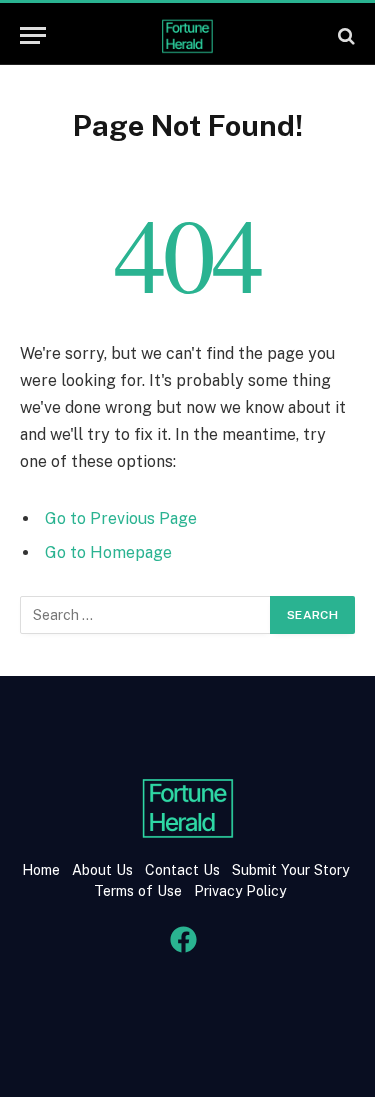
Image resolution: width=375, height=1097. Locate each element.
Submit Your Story (288, 870)
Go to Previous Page (121, 518)
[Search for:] (146, 615)
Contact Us (184, 870)
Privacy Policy (238, 891)
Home (41, 870)
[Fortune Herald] (188, 35)
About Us (102, 870)
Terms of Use (138, 891)
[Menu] (33, 35)
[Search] (344, 35)
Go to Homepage (108, 552)
